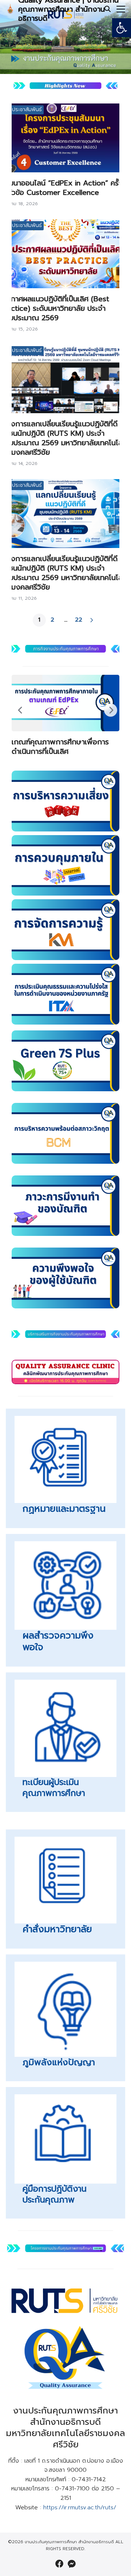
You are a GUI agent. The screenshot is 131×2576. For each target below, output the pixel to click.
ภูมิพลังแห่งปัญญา (59, 2062)
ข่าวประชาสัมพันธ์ (23, 109)
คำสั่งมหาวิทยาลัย (57, 1929)
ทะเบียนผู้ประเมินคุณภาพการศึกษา (54, 1788)
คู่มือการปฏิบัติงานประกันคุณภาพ (55, 2194)
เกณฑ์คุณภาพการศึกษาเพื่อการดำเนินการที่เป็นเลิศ (60, 747)
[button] (122, 28)
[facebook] (59, 2564)
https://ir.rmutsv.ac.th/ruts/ (80, 2508)
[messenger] (72, 2564)
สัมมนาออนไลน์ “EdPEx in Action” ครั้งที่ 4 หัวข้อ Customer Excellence (64, 188)
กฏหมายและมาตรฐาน (64, 1509)
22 (79, 620)
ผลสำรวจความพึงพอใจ (58, 1642)
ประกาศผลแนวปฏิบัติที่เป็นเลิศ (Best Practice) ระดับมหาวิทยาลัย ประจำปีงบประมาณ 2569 (55, 308)
